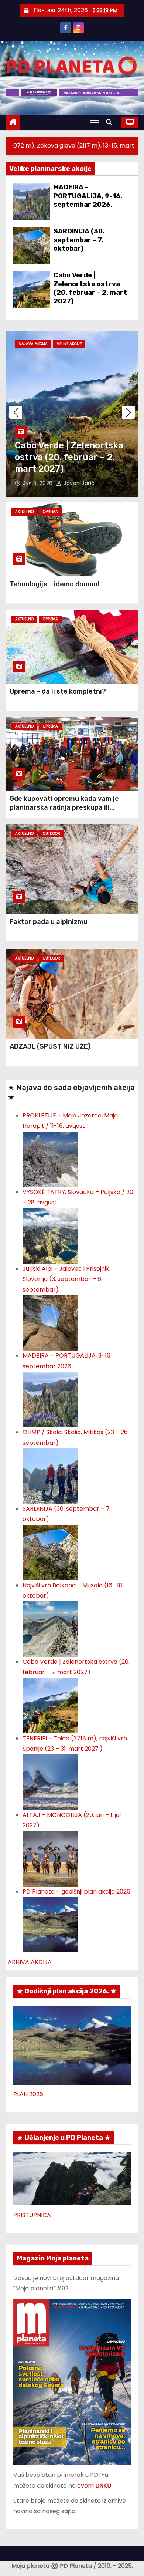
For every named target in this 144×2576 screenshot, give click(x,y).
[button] (111, 122)
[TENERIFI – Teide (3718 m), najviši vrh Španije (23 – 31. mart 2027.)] (50, 1782)
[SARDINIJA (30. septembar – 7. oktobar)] (50, 1552)
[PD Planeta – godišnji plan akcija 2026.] (50, 1924)
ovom (94, 2486)
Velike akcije (69, 344)
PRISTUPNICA (32, 2215)
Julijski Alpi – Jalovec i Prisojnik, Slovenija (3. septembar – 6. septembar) (66, 1279)
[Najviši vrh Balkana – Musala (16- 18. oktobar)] (50, 1628)
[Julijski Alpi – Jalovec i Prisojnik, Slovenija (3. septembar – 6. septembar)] (50, 1323)
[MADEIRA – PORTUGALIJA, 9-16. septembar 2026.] (50, 1399)
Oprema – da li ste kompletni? (58, 691)
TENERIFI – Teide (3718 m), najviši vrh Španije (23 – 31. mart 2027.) (71, 457)
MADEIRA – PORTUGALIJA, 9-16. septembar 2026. (88, 196)
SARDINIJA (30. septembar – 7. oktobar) (79, 240)
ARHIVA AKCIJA (30, 1962)
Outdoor (52, 834)
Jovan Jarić (78, 483)
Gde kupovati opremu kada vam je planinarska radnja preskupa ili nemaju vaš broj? (64, 807)
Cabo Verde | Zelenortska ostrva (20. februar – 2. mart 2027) (90, 288)
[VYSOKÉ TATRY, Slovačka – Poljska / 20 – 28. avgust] (50, 1235)
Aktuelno (24, 512)
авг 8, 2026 (39, 483)
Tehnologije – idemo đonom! (54, 584)
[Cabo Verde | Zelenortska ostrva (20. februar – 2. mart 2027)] (50, 1705)
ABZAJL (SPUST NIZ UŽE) (50, 1046)
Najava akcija (33, 344)
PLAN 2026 (28, 2094)
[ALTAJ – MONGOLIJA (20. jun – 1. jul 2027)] (50, 1858)
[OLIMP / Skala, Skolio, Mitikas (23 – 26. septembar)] (50, 1475)
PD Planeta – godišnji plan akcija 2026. (77, 1891)
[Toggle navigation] (95, 123)
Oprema (50, 512)
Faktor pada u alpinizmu (49, 922)
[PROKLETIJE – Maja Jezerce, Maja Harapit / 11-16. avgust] (50, 1159)
